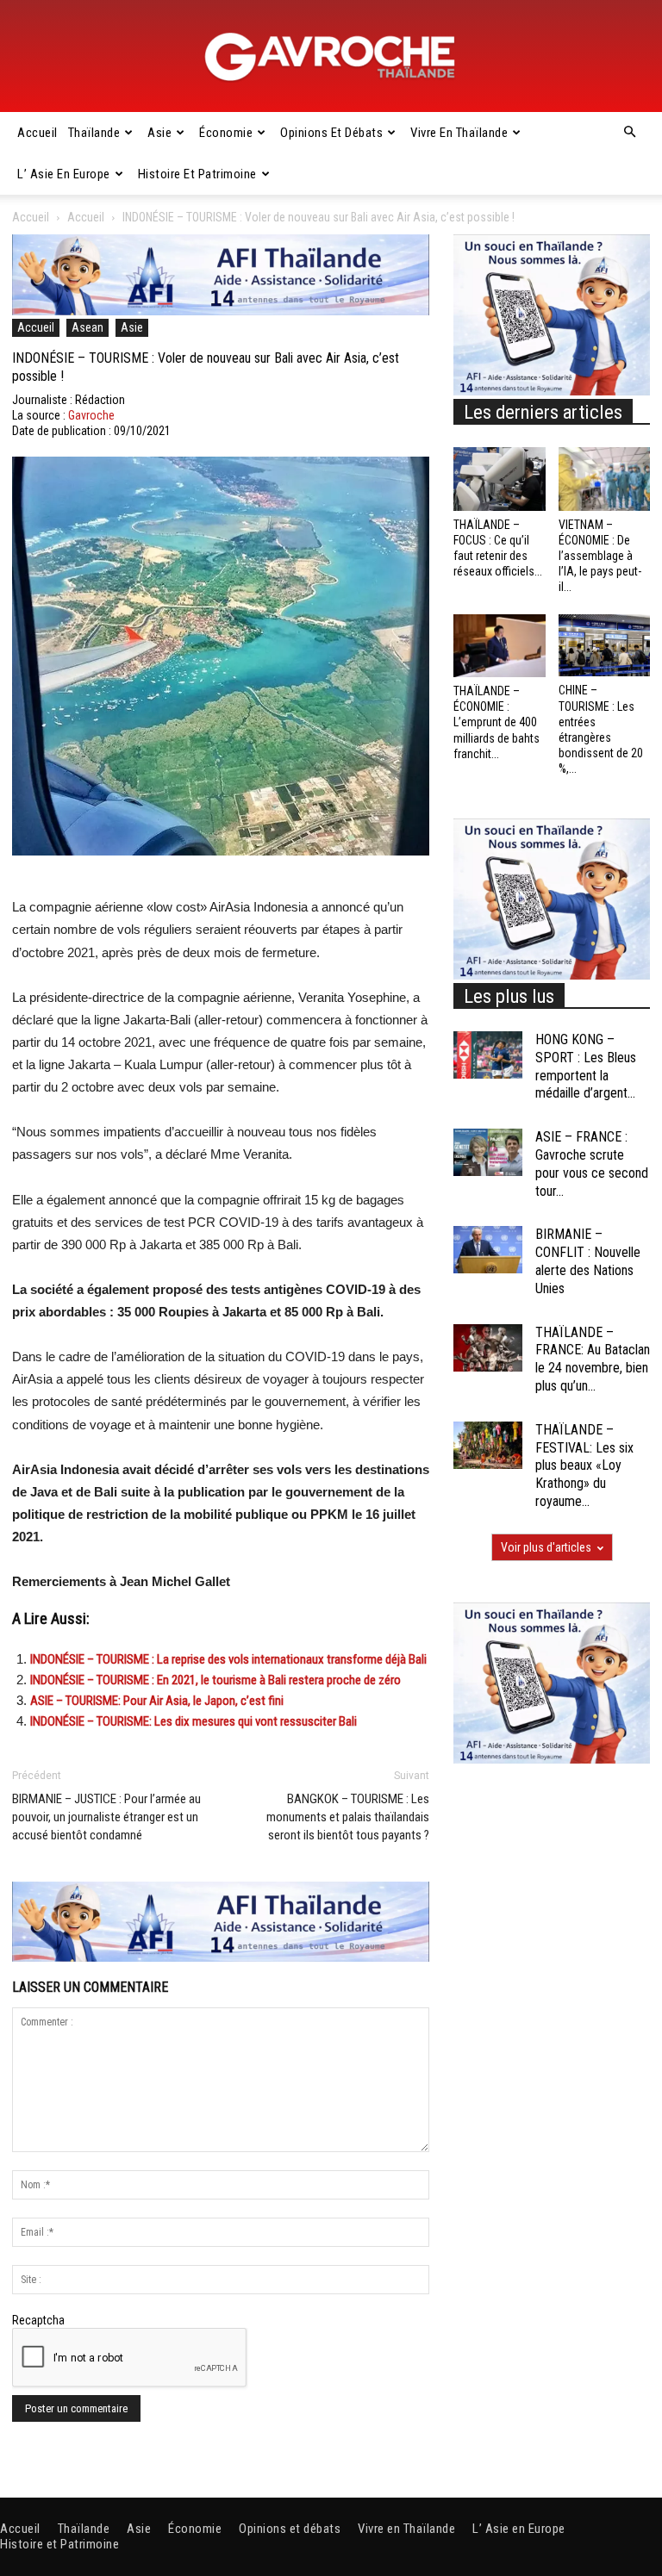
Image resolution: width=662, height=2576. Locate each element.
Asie (159, 133)
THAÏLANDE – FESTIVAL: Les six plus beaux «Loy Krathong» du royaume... (584, 1465)
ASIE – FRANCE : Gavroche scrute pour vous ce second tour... (592, 1164)
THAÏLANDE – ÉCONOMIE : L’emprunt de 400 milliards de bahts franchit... (496, 722)
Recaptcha (38, 2320)
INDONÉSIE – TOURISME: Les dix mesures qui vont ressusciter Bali (194, 1721)
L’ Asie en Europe (64, 174)
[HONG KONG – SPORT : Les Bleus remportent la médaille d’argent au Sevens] (488, 1055)
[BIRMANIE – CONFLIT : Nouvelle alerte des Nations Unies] (488, 1250)
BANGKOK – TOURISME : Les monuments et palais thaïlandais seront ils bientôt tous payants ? (348, 1817)
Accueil (37, 133)
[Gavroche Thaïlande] (331, 57)
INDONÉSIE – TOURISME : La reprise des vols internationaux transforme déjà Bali (228, 1659)
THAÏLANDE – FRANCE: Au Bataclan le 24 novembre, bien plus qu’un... (593, 1359)
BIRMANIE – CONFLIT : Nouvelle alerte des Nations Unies (588, 1261)
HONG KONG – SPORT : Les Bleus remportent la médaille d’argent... (586, 1066)
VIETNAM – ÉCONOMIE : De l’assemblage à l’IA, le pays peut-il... (600, 556)
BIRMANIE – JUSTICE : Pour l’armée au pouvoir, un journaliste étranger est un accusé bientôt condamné (106, 1817)
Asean (87, 327)
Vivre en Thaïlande (459, 133)
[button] (629, 133)
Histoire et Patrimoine (197, 174)
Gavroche (91, 415)
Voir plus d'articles (546, 1547)
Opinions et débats (331, 133)
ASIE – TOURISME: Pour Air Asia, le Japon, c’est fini (157, 1701)
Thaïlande (94, 133)
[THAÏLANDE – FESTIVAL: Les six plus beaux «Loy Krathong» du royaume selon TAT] (488, 1445)
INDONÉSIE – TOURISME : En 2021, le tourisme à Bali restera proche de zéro (215, 1680)
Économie (226, 133)
